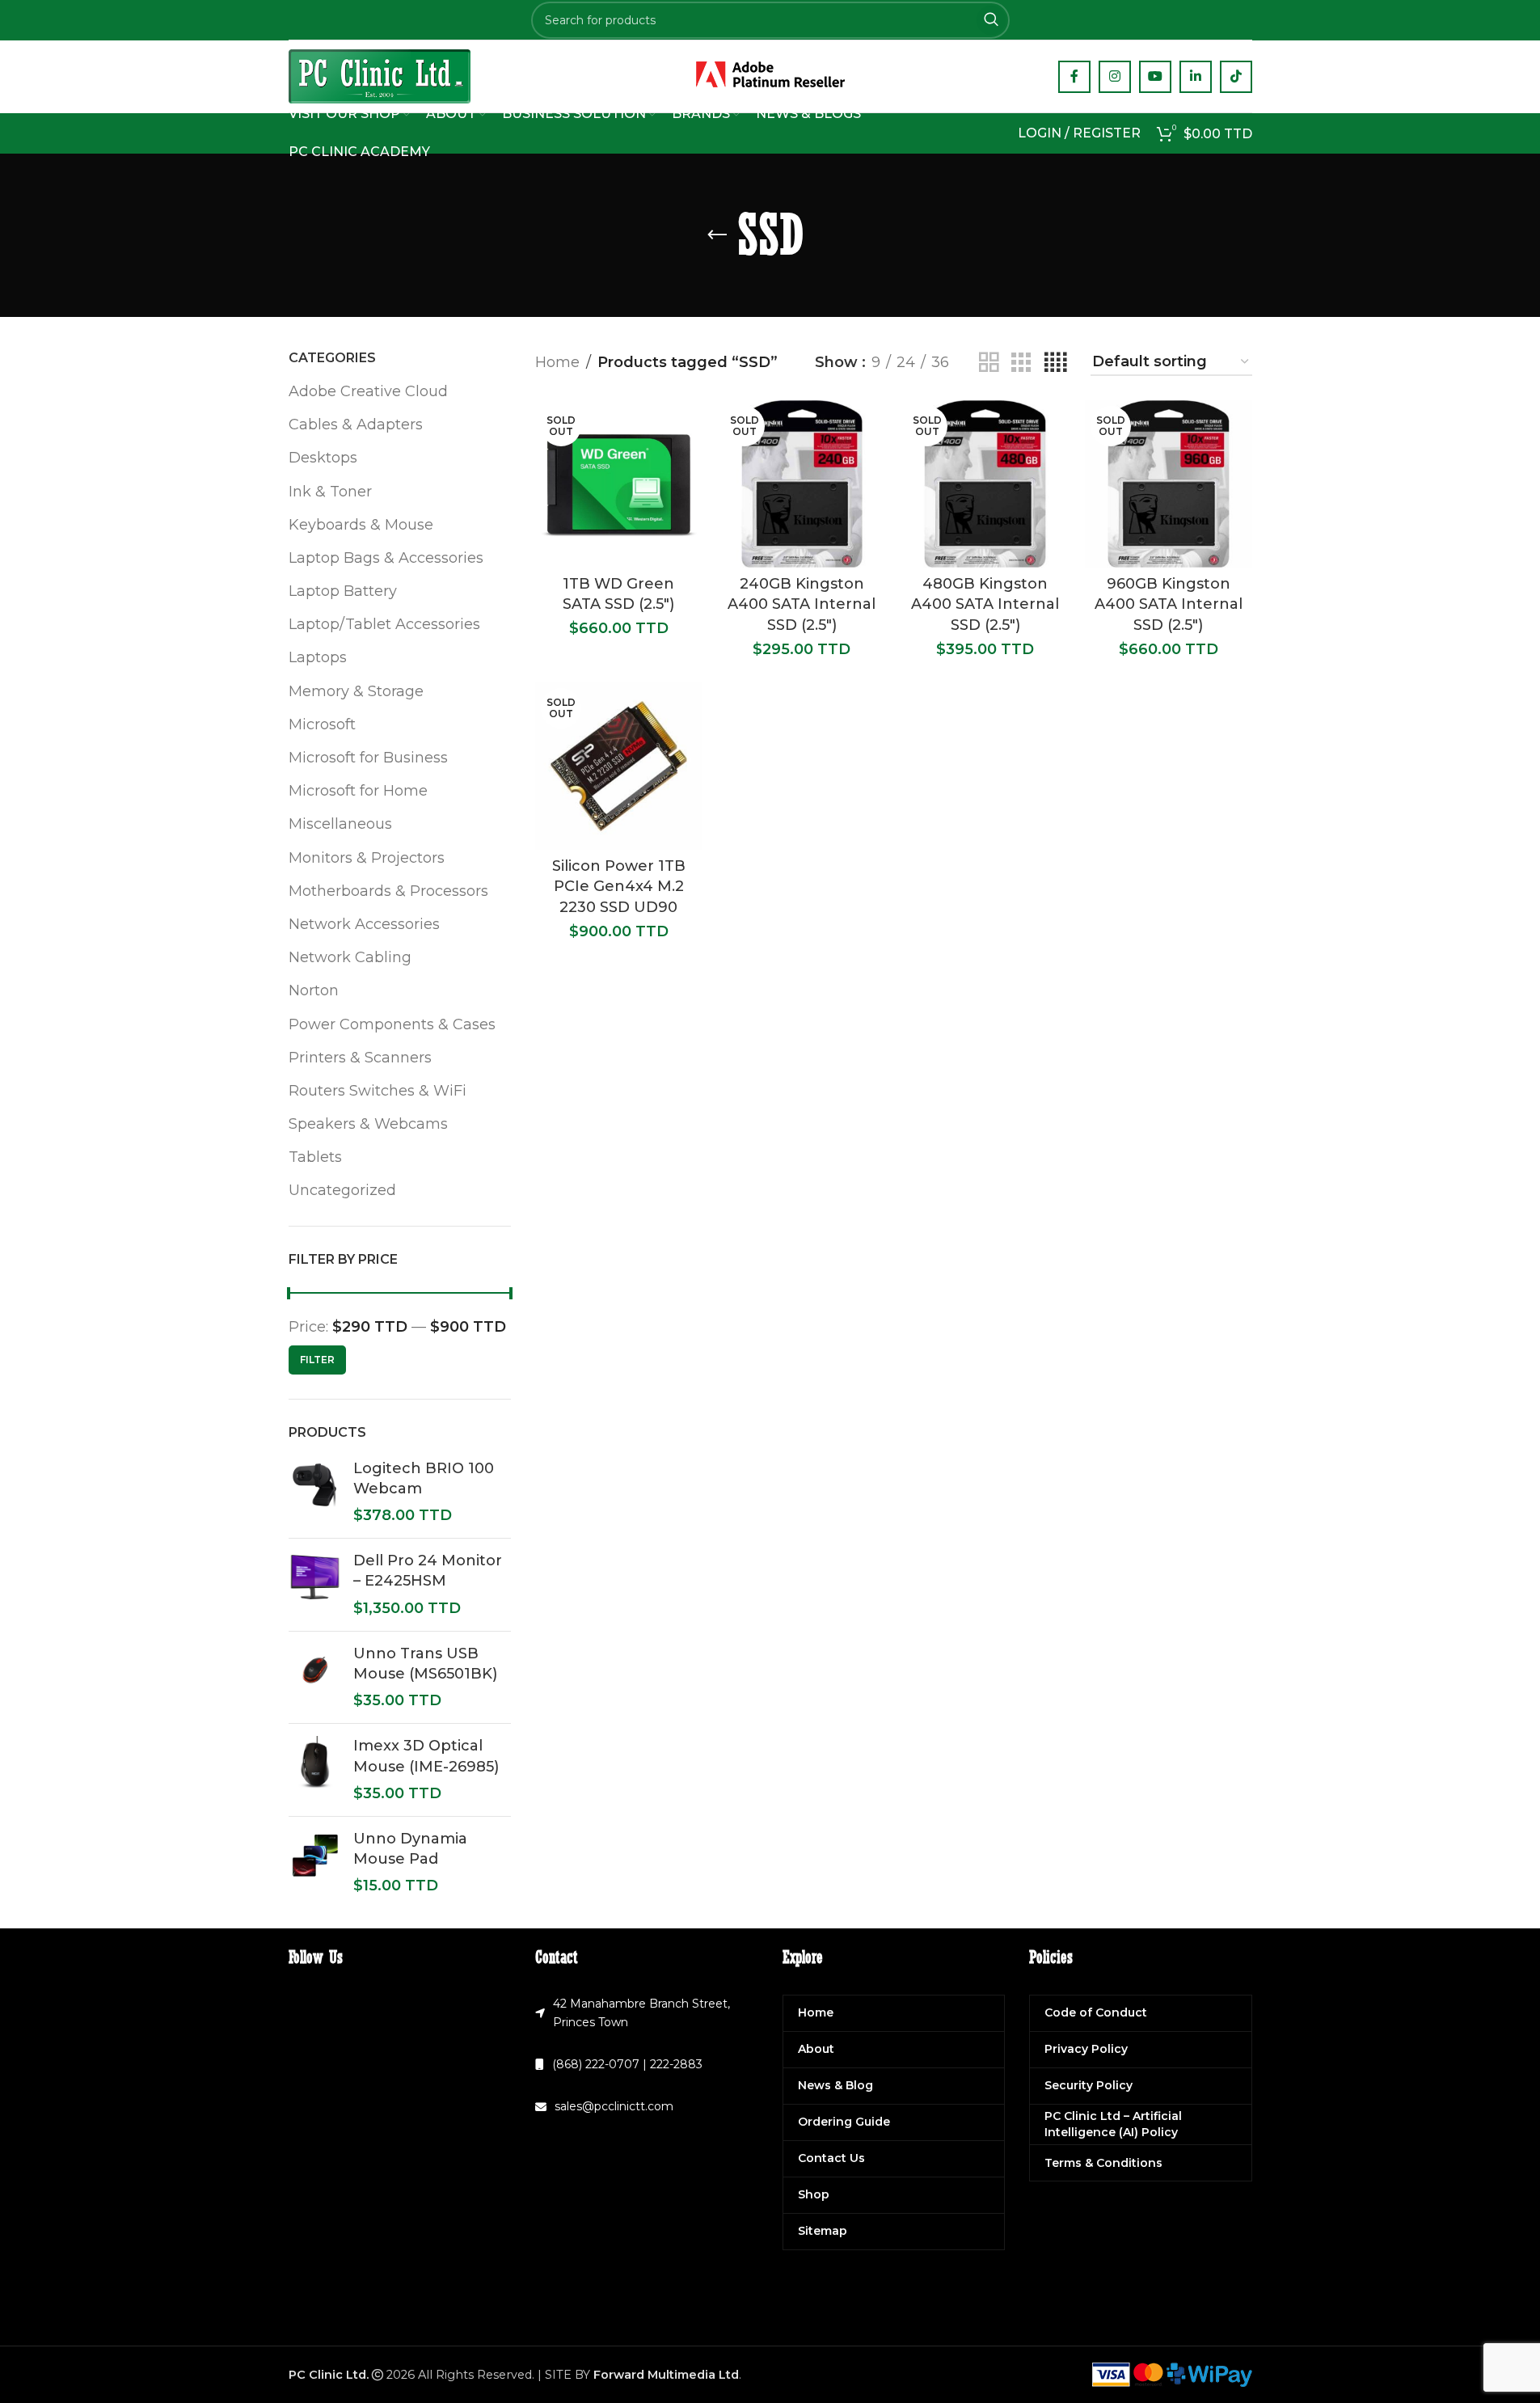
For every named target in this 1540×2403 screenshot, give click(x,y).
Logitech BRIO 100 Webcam (424, 1478)
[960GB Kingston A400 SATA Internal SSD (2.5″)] (1169, 484)
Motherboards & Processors (388, 891)
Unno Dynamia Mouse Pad (410, 1849)
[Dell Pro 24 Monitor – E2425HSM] (315, 1585)
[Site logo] (380, 75)
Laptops (318, 657)
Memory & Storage (356, 691)
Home (557, 362)
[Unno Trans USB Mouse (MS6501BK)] (315, 1678)
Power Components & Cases (392, 1024)
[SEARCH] (991, 20)
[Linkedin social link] (1196, 77)
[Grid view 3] (1021, 363)
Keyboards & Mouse (361, 525)
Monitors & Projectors (367, 858)
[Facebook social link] (1074, 77)
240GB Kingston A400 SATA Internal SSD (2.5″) (802, 604)
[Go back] (717, 235)
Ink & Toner (330, 492)
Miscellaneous (340, 824)
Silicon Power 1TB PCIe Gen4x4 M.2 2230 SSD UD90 (619, 886)
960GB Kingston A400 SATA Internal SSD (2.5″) (1169, 604)
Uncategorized (342, 1190)
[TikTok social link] (1236, 77)
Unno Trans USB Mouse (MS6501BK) (425, 1664)
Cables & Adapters (356, 424)
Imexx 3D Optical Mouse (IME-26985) (426, 1756)
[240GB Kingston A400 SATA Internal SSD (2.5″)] (802, 484)
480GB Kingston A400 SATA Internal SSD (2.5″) (985, 604)
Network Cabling (350, 957)
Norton (314, 990)
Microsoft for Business (368, 758)
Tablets (315, 1157)
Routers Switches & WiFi (378, 1091)
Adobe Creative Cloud (368, 391)
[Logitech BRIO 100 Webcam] (315, 1493)
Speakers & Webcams (368, 1124)
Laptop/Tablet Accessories (384, 624)
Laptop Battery (343, 591)
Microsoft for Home (358, 791)
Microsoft (322, 724)
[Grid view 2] (989, 363)
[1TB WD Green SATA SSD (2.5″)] (619, 484)
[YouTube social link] (1155, 77)
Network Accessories (364, 924)
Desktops (323, 458)
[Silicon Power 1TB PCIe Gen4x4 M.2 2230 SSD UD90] (619, 766)
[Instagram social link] (1115, 77)
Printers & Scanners (360, 1058)
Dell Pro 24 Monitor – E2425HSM (428, 1571)
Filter (317, 1360)
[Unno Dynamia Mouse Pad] (315, 1863)
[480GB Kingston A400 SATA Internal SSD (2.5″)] (985, 484)
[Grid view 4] (1055, 363)
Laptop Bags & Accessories (386, 558)
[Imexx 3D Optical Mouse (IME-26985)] (315, 1770)
